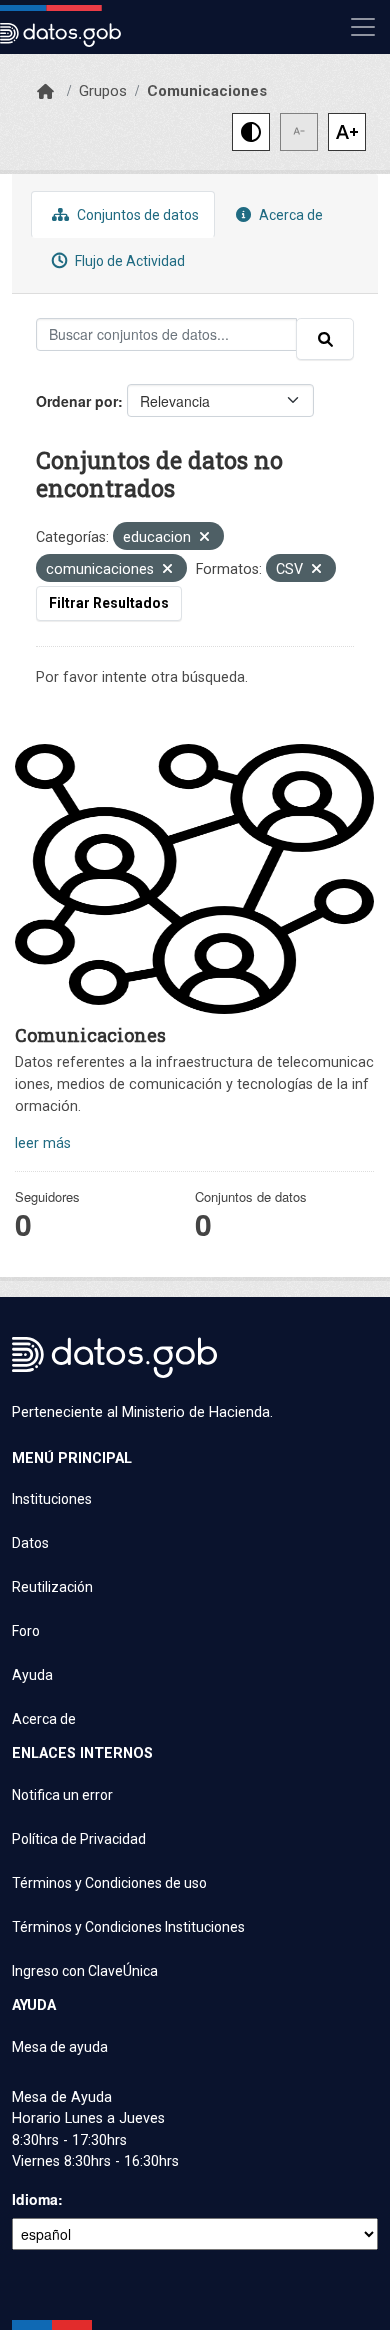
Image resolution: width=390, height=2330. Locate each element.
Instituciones (52, 1499)
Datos (30, 1543)
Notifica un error (62, 1795)
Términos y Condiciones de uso (109, 1883)
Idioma (35, 2199)
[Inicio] (45, 92)
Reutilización (52, 1587)
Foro (26, 1631)
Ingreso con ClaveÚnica (85, 1971)
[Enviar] (325, 339)
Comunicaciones (207, 91)
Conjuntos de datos (136, 215)
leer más (43, 1143)
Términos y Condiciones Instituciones (128, 1927)
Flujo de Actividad (128, 261)
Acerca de (289, 215)
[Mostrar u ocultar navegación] (363, 27)
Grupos (103, 91)
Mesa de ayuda (60, 2047)
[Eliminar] (204, 538)
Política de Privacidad (79, 1839)
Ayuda (32, 1675)
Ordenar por (77, 401)
